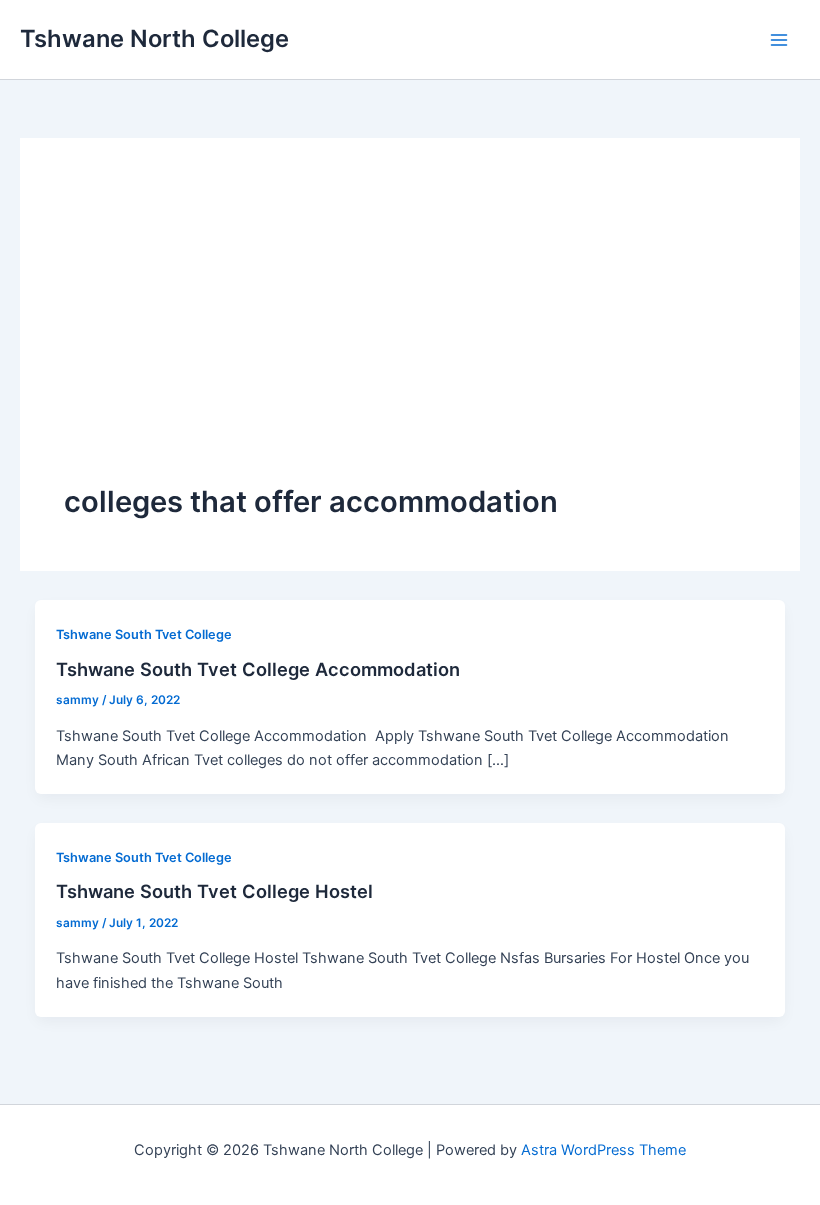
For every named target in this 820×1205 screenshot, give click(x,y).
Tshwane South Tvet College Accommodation (258, 669)
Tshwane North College (154, 38)
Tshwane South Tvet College (144, 634)
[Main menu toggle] (779, 40)
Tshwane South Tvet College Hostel (214, 891)
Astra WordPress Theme (603, 1150)
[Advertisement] (410, 332)
